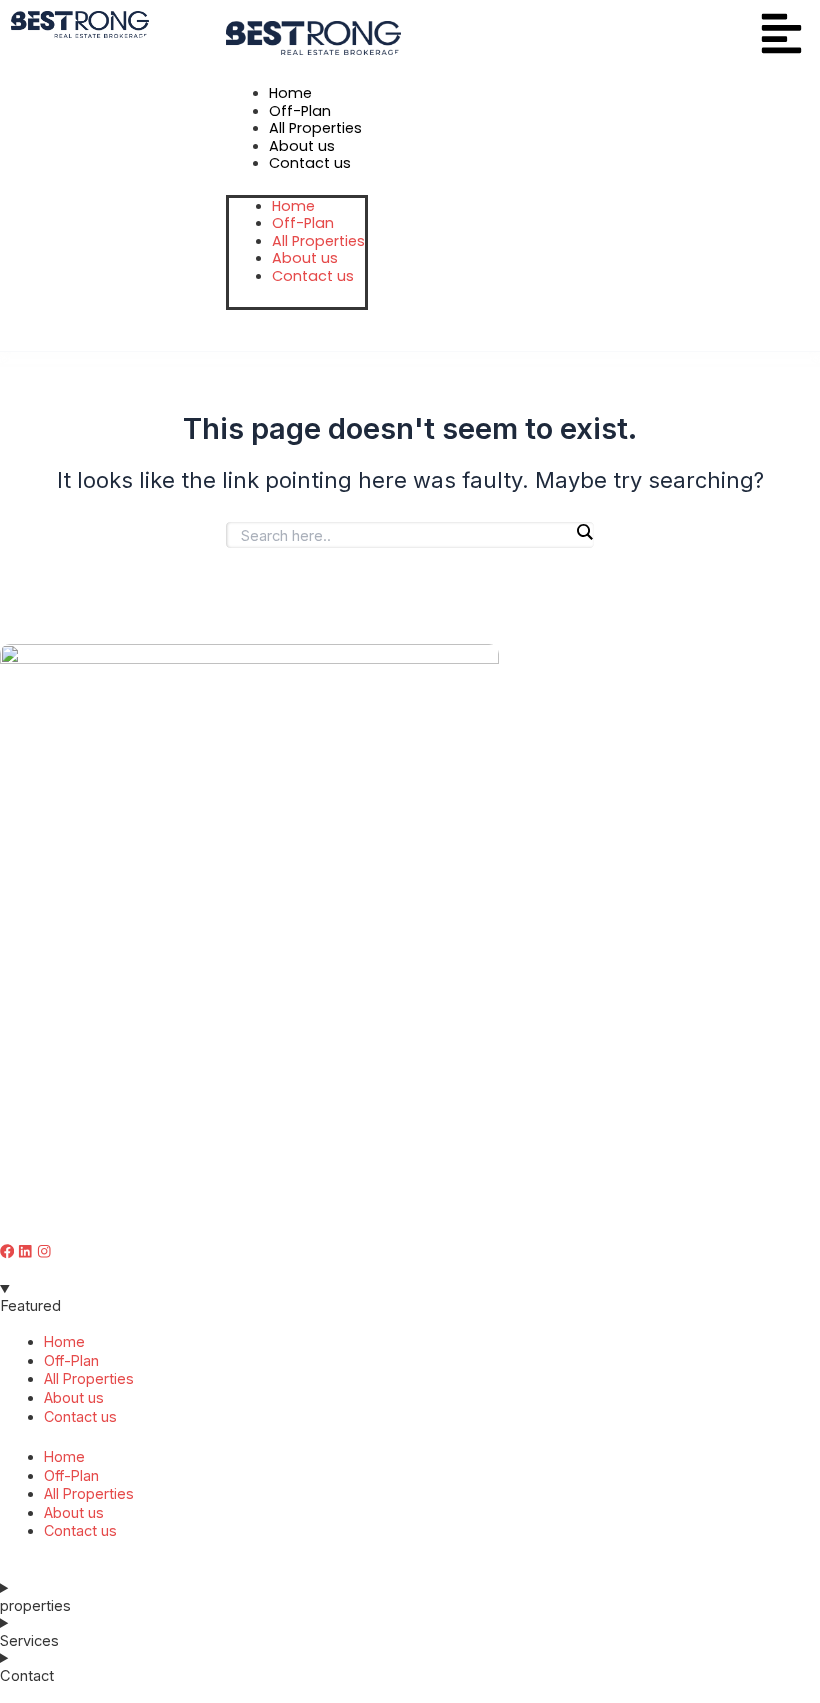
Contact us (80, 1416)
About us (74, 1397)
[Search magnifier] (584, 532)
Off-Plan (71, 1360)
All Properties (89, 1378)
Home (64, 1341)
